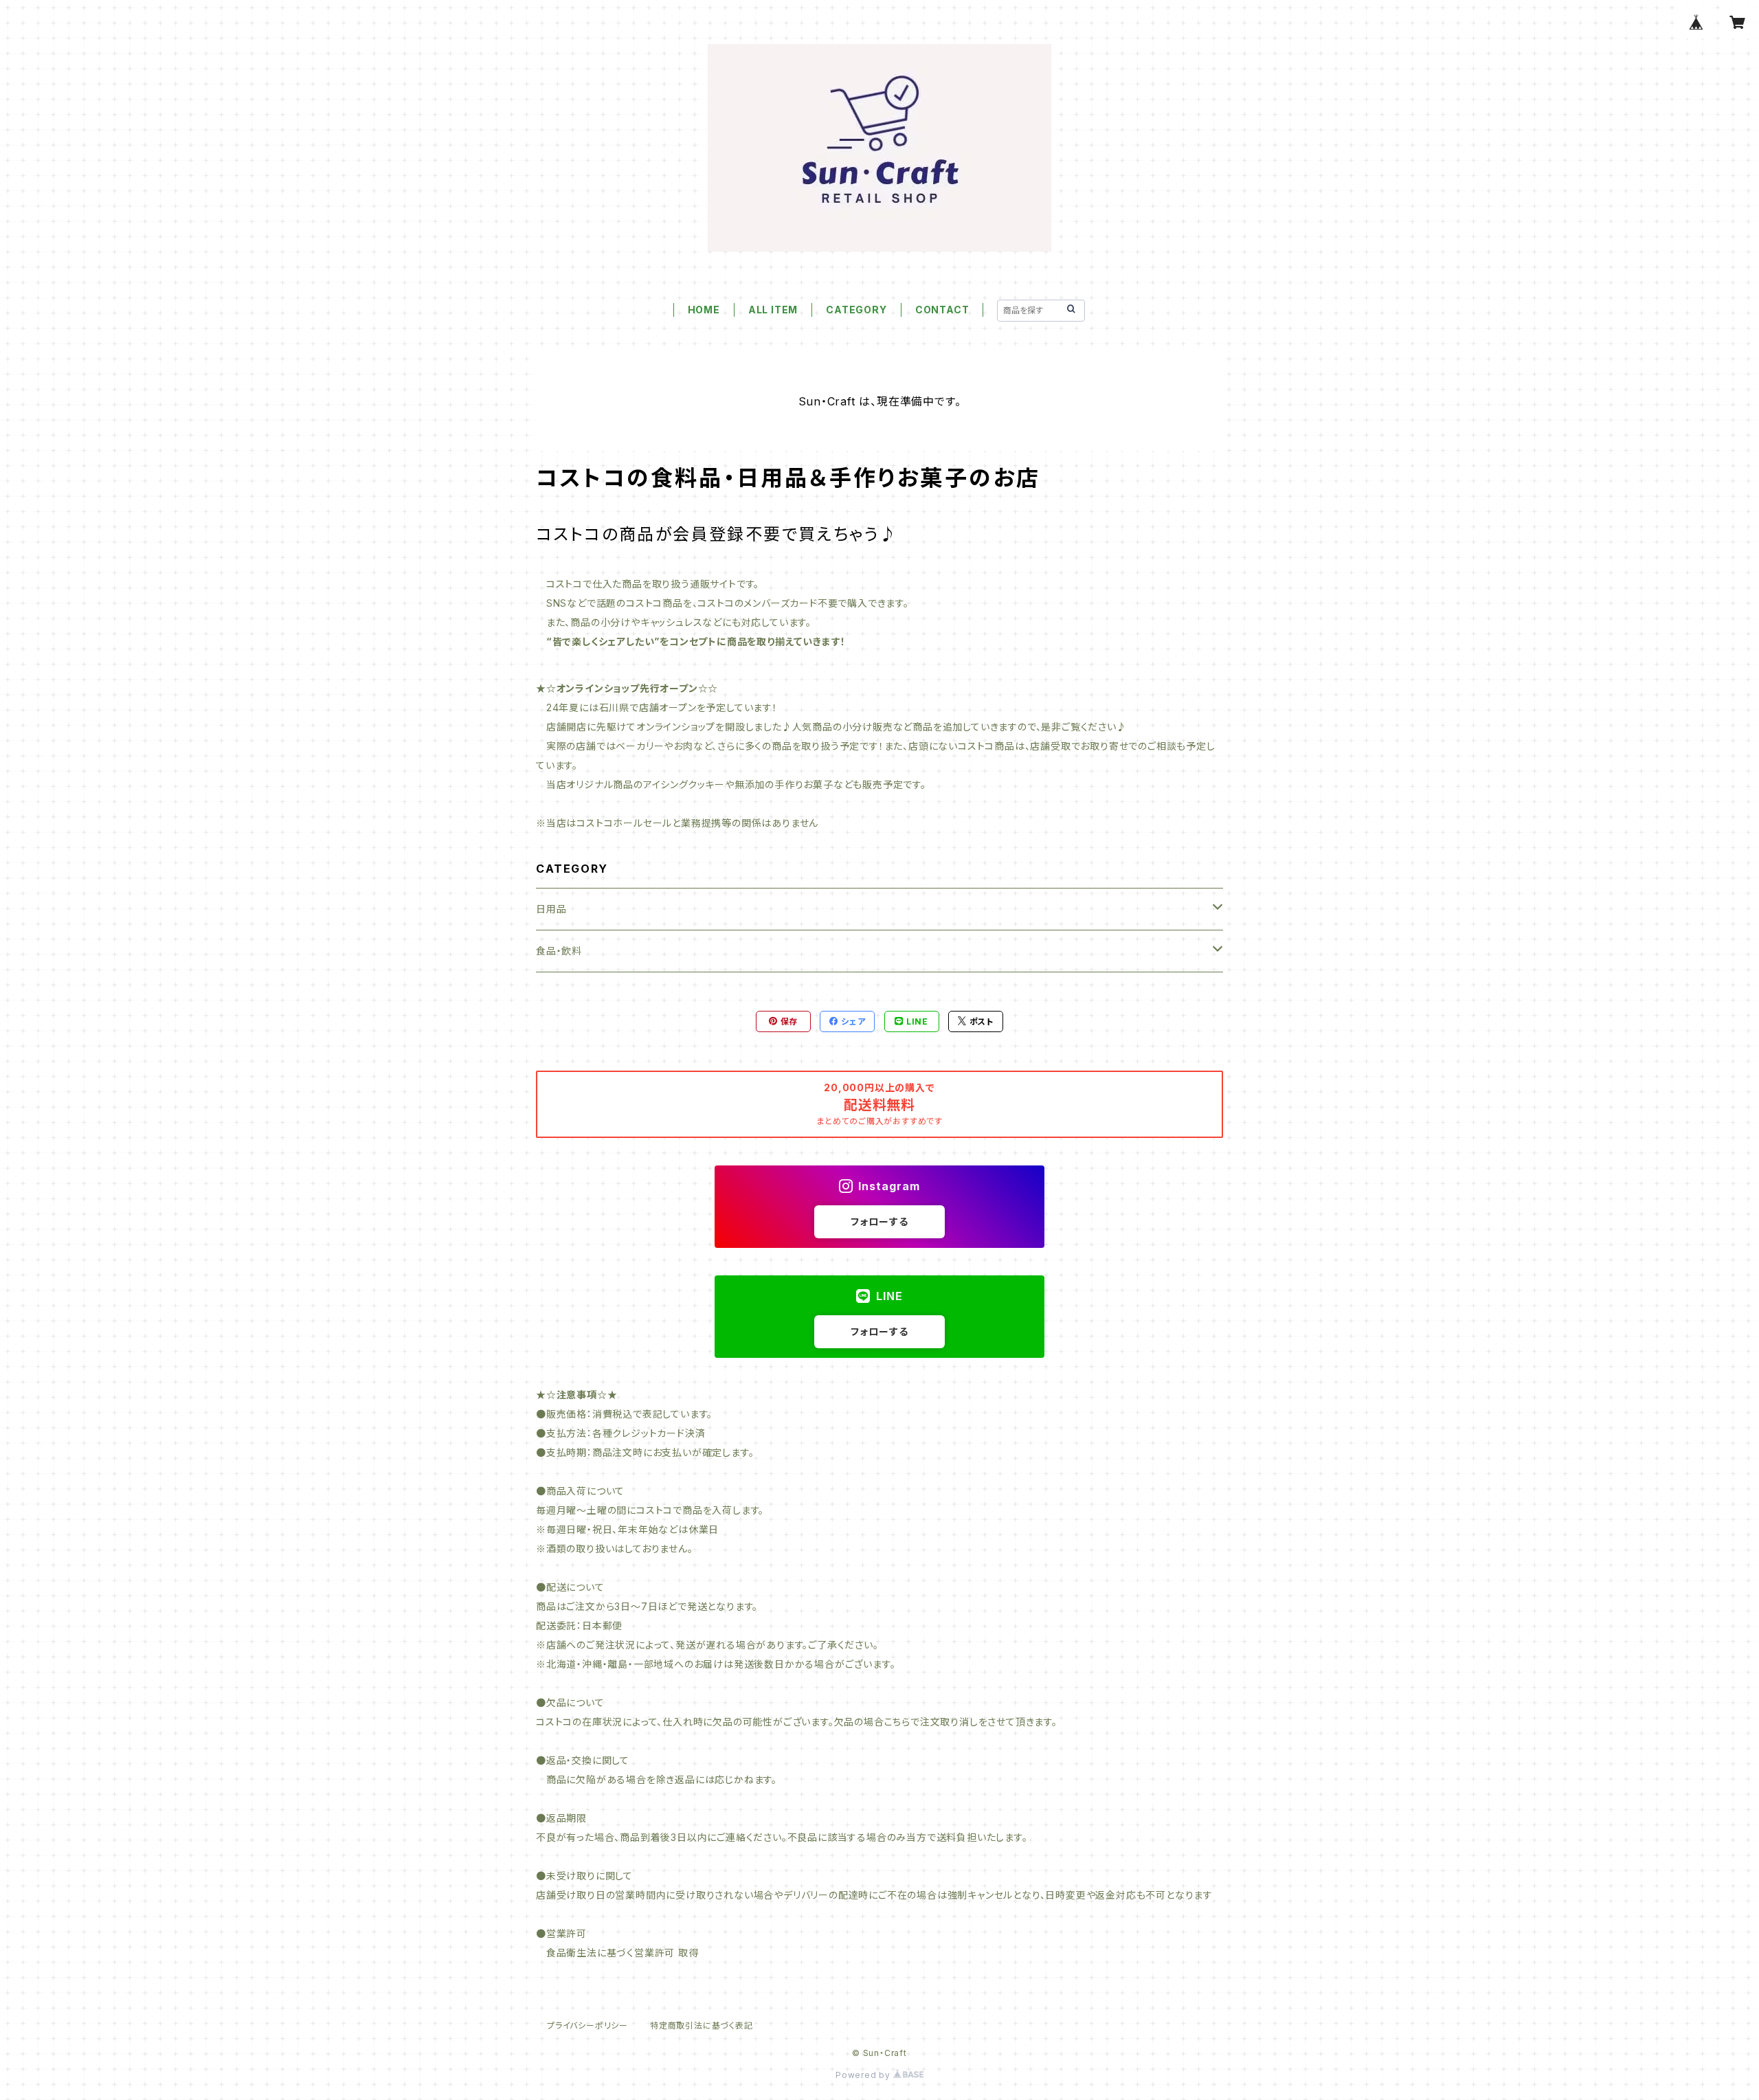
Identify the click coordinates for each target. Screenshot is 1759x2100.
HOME (704, 310)
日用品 (551, 909)
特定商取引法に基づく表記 (702, 2025)
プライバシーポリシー (587, 2025)
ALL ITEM (773, 310)
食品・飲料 (559, 951)
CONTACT (942, 310)
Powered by (864, 2075)
